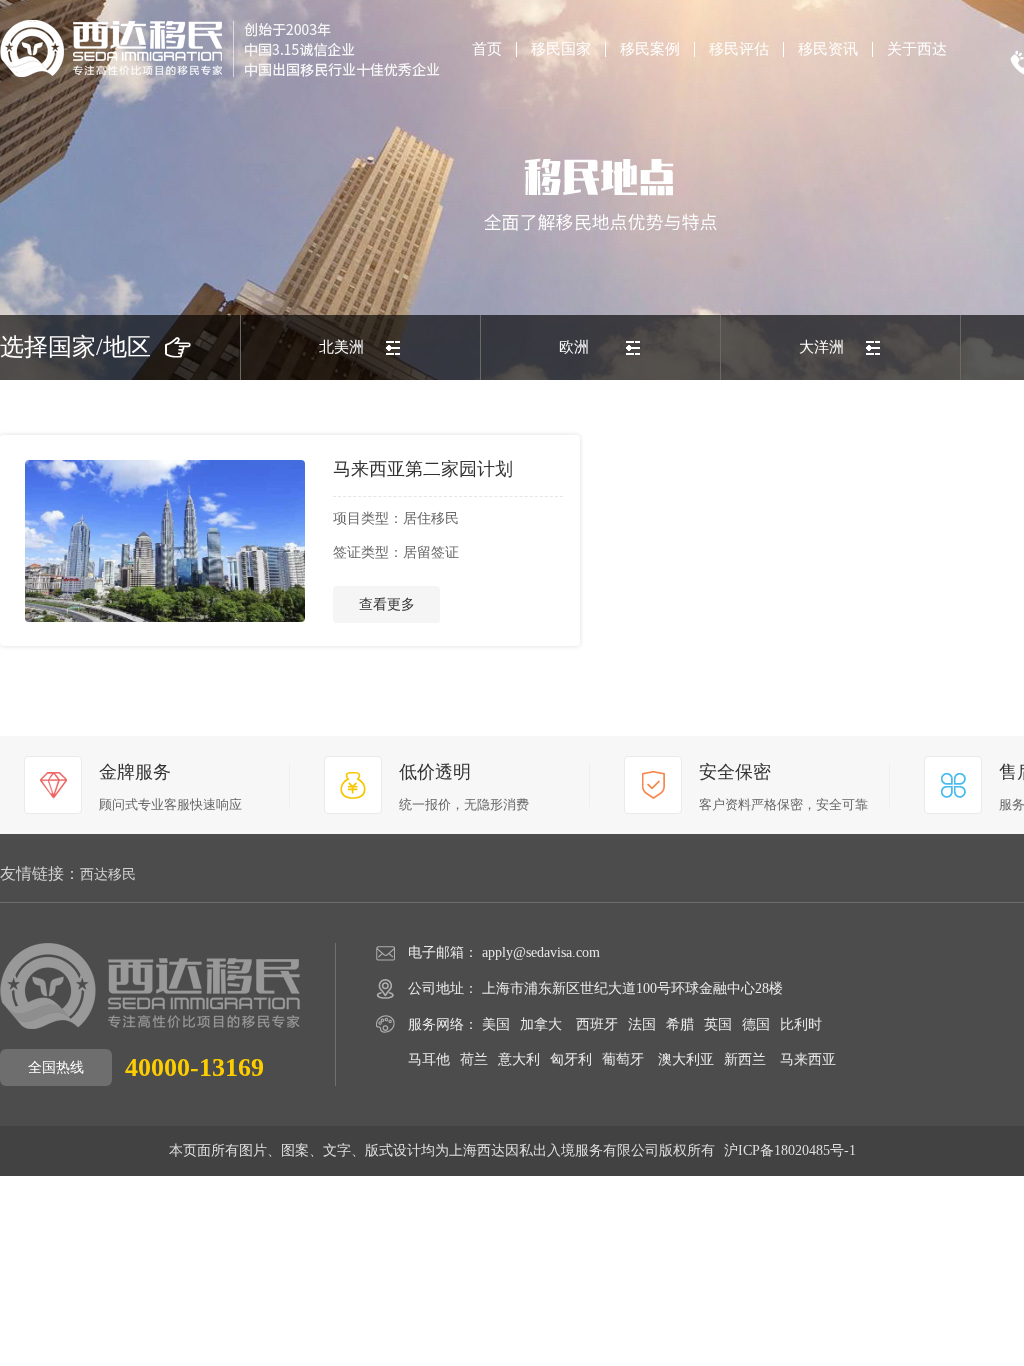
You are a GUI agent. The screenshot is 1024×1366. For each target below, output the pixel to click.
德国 (756, 1024)
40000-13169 (194, 1067)
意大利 (519, 1059)
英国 (718, 1024)
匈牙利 (571, 1059)
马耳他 (429, 1059)
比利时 (801, 1024)
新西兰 (745, 1059)
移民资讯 (828, 49)
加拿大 (541, 1024)
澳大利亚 (686, 1059)
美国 (496, 1024)
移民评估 (739, 49)
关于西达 (917, 49)
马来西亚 (808, 1059)
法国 (642, 1024)
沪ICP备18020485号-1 (790, 1150)
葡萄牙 (623, 1059)
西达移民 (108, 875)
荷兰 (474, 1059)
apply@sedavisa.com (541, 952)
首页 (487, 49)
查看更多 (387, 604)
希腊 (680, 1024)
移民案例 (650, 49)
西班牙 (597, 1024)
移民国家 (561, 49)
